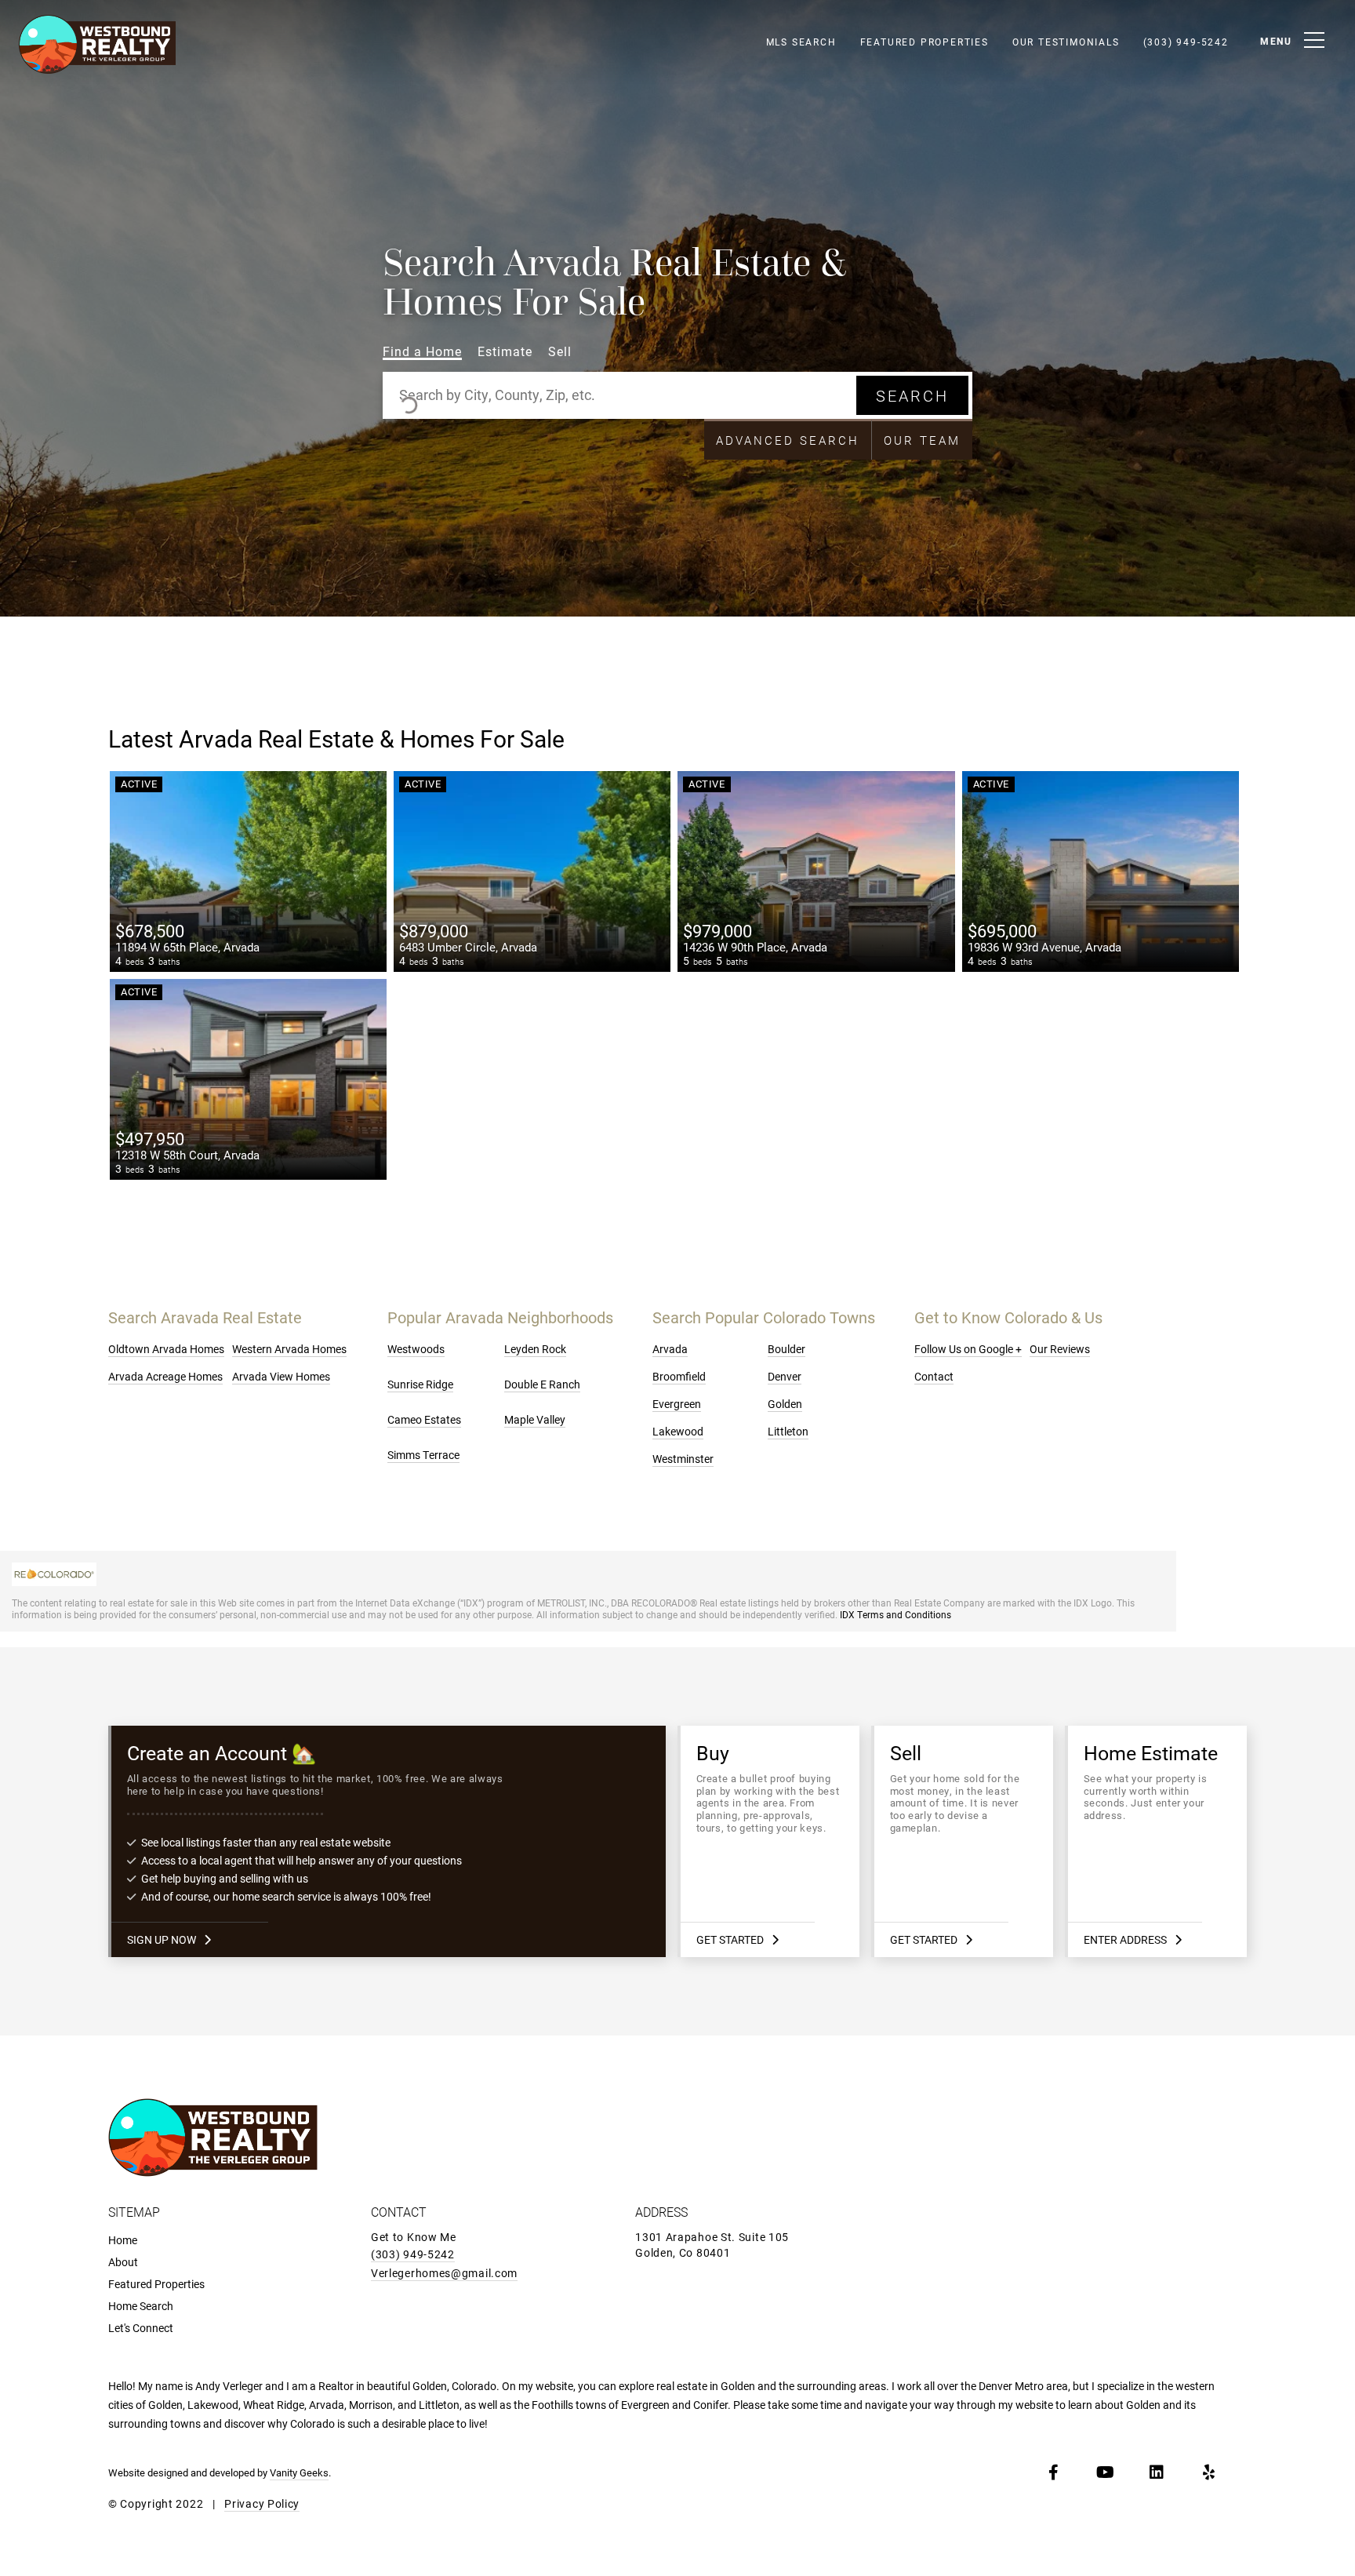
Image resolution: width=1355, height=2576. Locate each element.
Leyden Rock (535, 1349)
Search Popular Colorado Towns (764, 1317)
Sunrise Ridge (420, 1384)
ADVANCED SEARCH (788, 440)
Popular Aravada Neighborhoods (500, 1317)
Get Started (730, 1939)
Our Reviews (1060, 1349)
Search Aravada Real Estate (205, 1317)
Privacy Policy (262, 2503)
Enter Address (1125, 1939)
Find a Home (422, 352)
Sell (560, 352)
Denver (785, 1376)
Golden (785, 1404)
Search (912, 395)
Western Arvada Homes (289, 1349)
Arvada (670, 1349)
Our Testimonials (1066, 42)
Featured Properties (925, 42)
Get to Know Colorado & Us (1008, 1317)
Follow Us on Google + (968, 1349)
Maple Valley (535, 1419)
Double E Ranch (542, 1384)
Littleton (788, 1431)
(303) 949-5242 (1186, 42)
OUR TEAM (922, 440)
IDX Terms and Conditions (895, 1614)
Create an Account (389, 1841)
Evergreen (677, 1404)
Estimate (505, 352)
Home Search (141, 2306)
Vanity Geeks (299, 2472)
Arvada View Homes (281, 1376)
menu (1276, 41)
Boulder (786, 1349)
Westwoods (416, 1349)
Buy (770, 1841)
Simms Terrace (423, 1455)
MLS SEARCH (801, 42)
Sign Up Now (162, 1939)
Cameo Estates (424, 1419)
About (123, 2262)
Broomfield (679, 1376)
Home (123, 2240)
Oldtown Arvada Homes (166, 1349)
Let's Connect (141, 2328)
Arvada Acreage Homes (165, 1376)
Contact (934, 1376)
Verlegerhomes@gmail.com (444, 2273)
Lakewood (678, 1431)
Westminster (683, 1459)
